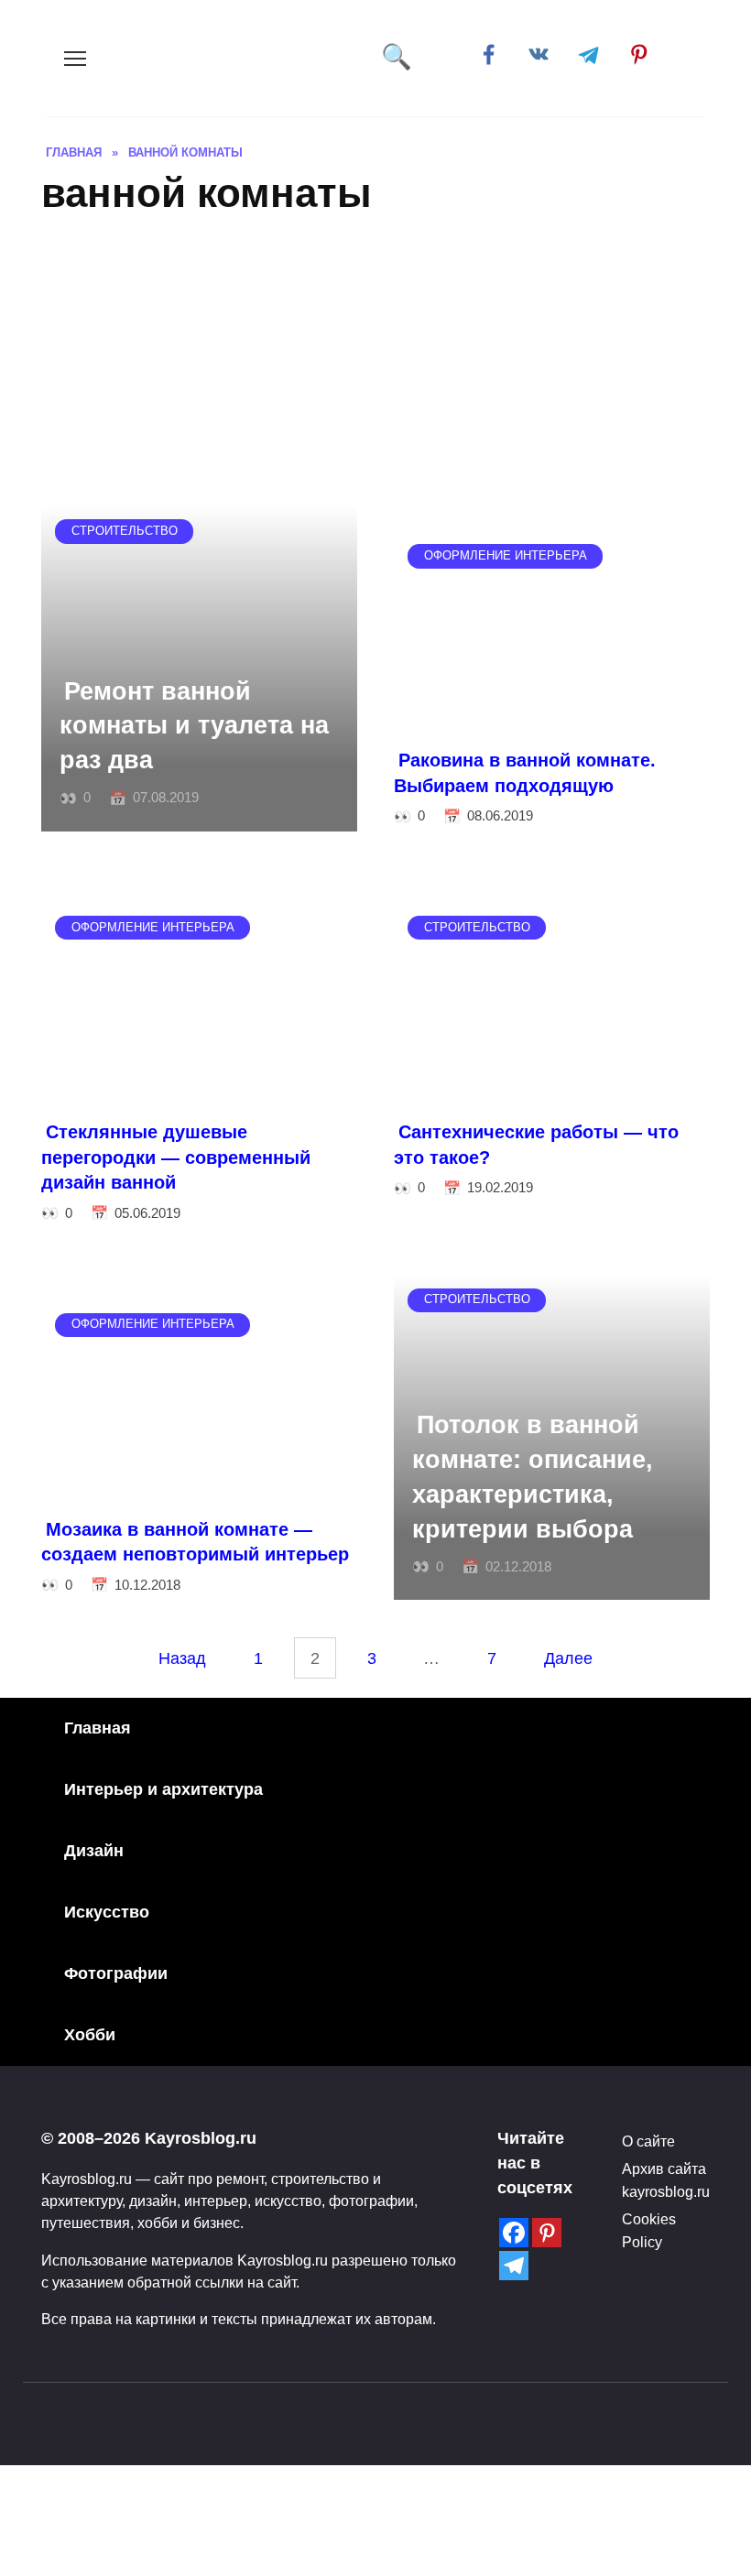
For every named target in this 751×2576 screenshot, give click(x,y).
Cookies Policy (649, 2230)
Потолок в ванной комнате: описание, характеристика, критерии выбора (533, 1477)
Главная (98, 1728)
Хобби (90, 2035)
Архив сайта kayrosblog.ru (666, 2179)
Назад (182, 1658)
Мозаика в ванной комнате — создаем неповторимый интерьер (195, 1542)
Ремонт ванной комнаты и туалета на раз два (194, 725)
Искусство (107, 1912)
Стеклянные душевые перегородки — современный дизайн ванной (176, 1157)
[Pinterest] (547, 2233)
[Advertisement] (375, 368)
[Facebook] (514, 2233)
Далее (568, 1658)
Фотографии (116, 1973)
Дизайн (94, 1851)
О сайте (648, 2141)
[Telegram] (514, 2266)
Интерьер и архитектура (163, 1789)
